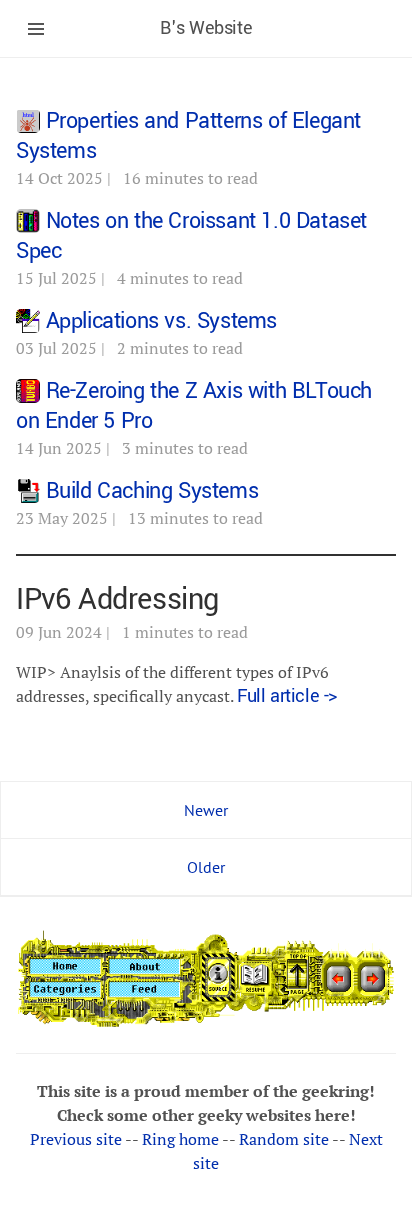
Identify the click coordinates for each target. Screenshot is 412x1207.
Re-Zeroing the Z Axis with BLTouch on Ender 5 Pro (194, 406)
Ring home (180, 1139)
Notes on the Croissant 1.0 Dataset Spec (191, 236)
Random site (284, 1139)
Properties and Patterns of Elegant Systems (188, 136)
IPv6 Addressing (117, 599)
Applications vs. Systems (161, 321)
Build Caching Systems (152, 491)
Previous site (76, 1139)
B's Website (206, 28)
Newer (206, 810)
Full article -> (287, 696)
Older (206, 867)
